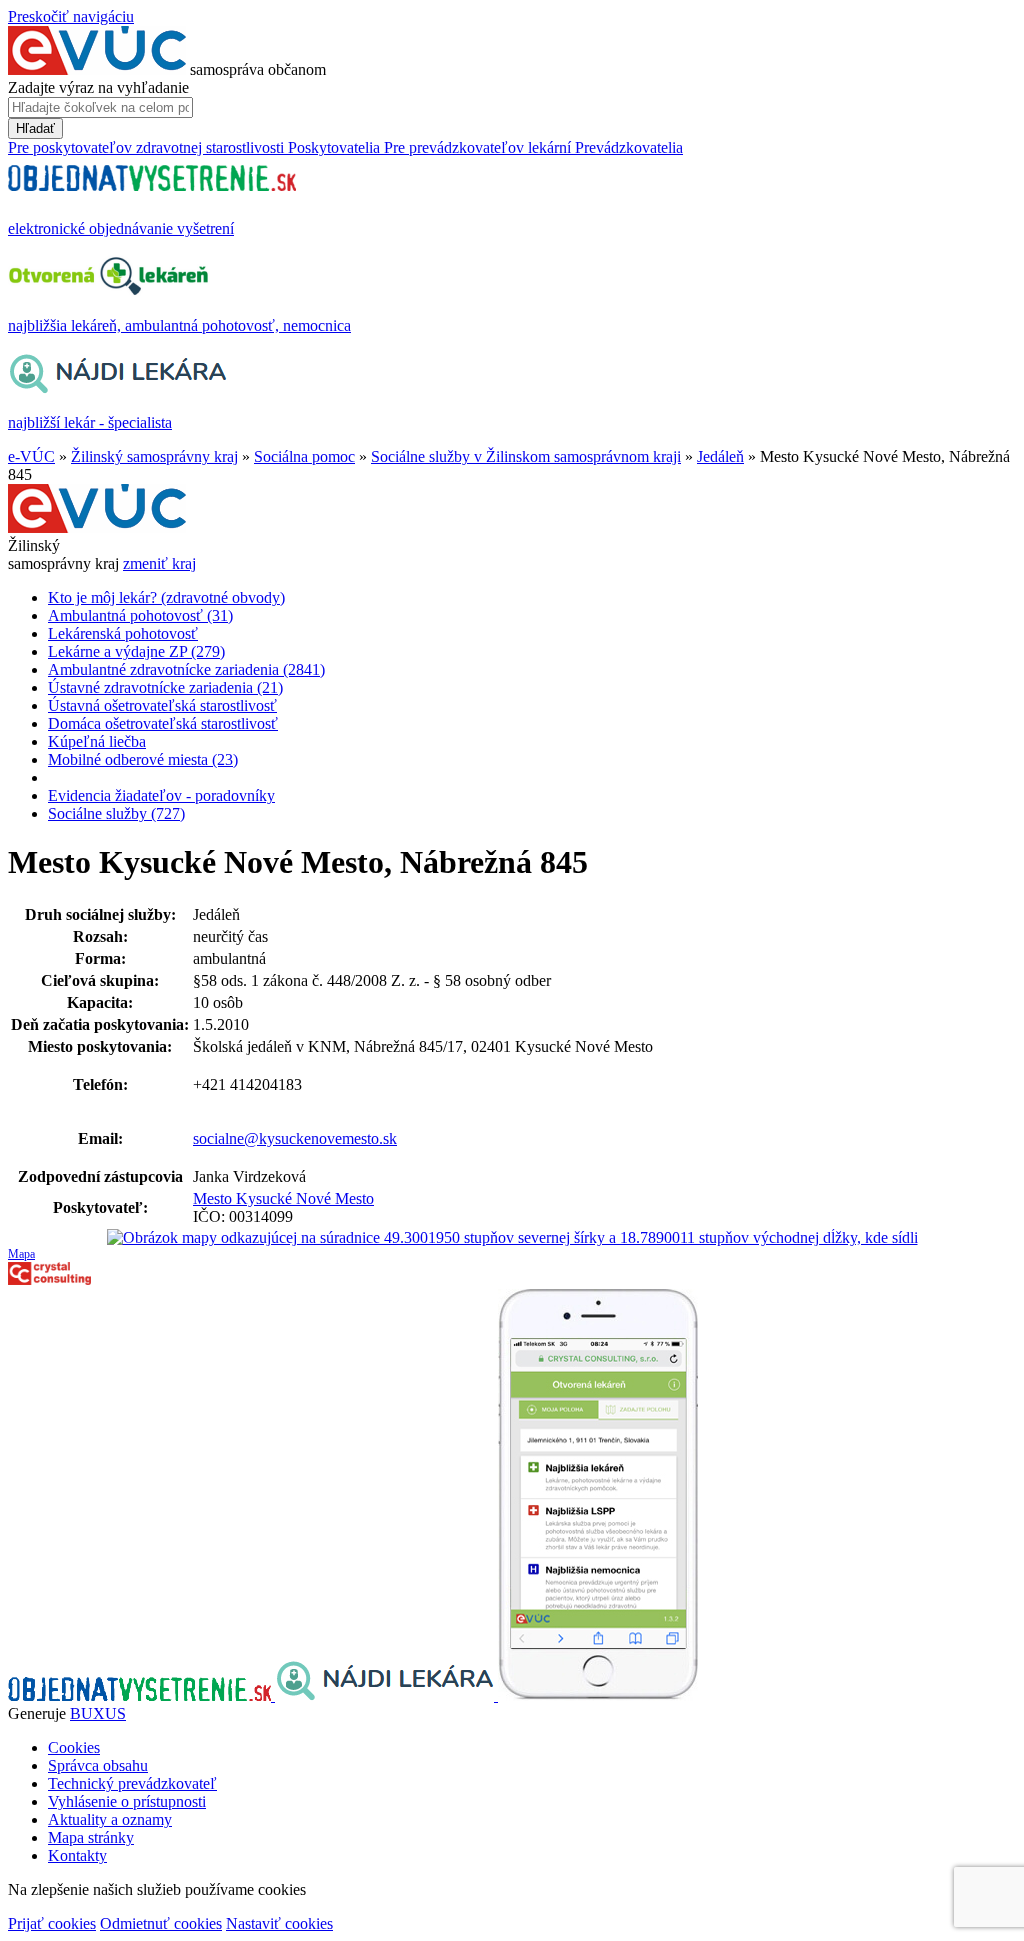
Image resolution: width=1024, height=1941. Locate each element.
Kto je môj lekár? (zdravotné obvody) (166, 597)
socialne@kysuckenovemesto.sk (295, 1138)
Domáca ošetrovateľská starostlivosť (163, 723)
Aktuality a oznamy (110, 1819)
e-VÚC (31, 456)
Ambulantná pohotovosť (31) (140, 615)
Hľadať (35, 128)
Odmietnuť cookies (161, 1923)
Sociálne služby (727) (116, 813)
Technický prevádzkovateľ (132, 1783)
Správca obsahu (98, 1765)
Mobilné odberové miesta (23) (143, 759)
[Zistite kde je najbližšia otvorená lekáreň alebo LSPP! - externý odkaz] (598, 1695)
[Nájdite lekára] (386, 1695)
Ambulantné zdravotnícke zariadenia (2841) (186, 669)
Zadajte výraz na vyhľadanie (98, 87)
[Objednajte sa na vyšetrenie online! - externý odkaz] (141, 1695)
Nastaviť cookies (279, 1923)
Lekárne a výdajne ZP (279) (136, 651)
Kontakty (77, 1855)
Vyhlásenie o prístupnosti (127, 1801)
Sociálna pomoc (304, 456)
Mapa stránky (91, 1837)
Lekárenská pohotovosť (123, 633)
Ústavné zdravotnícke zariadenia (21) (165, 687)
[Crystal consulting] (49, 1279)
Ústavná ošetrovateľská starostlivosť (162, 705)
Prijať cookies (52, 1923)
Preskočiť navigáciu (71, 16)
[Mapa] (512, 1238)
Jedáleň (720, 456)
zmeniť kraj (159, 563)
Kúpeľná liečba (97, 741)
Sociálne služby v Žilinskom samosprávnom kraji (526, 456)
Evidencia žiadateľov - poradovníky (161, 795)
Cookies (74, 1747)
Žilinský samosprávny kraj (154, 456)
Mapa (21, 1254)
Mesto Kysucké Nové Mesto (283, 1198)
